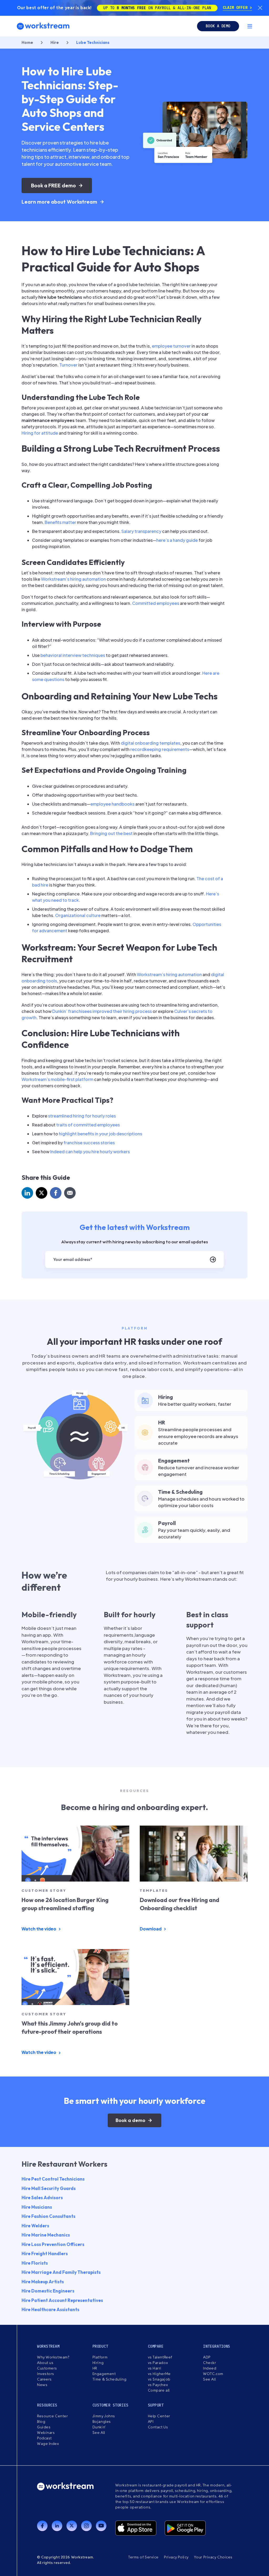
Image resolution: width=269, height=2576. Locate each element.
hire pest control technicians (53, 2179)
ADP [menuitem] (207, 2357)
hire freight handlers (45, 2253)
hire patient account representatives (62, 2300)
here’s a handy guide (177, 540)
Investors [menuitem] (46, 2374)
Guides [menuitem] (44, 2427)
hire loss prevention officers (53, 2244)
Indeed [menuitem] (210, 2368)
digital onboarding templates (151, 743)
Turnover (68, 365)
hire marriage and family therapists (61, 2272)
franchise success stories (89, 1143)
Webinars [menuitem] (46, 2433)
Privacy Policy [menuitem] (176, 2557)
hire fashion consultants (48, 2216)
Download (151, 1929)
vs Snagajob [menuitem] (159, 2379)
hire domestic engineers (48, 2291)
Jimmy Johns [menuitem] (104, 2416)
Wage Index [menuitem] (48, 2444)
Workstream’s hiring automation (73, 579)
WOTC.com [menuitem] (213, 2374)
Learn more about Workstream (59, 202)
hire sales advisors (42, 2198)
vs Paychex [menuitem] (158, 2385)
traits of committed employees (88, 1125)
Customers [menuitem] (47, 2368)
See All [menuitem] (209, 2379)
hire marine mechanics (46, 2235)
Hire (55, 42)
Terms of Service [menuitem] (143, 2557)
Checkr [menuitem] (209, 2363)
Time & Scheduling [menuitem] (110, 2379)
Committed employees (156, 603)
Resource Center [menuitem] (52, 2416)
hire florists (35, 2263)
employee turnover (171, 346)
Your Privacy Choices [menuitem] (213, 2557)
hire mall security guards (49, 2188)
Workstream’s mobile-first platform (57, 1079)
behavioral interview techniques (73, 655)
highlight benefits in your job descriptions (100, 1134)
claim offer (236, 8)
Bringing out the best (111, 833)
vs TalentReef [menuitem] (160, 2357)
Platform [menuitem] (100, 2357)
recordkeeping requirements (160, 749)
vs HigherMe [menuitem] (159, 2374)
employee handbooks (112, 804)
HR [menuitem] (95, 2368)
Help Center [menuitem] (159, 2416)
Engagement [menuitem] (104, 2374)
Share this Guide (46, 1177)
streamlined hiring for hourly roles (82, 1116)
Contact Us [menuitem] (158, 2427)
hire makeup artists (43, 2282)
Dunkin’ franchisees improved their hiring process (102, 1011)
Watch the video (39, 1929)
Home (27, 42)
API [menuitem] (151, 2422)
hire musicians (37, 2207)
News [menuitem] (42, 2385)
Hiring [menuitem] (98, 2363)
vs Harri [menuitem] (155, 2368)
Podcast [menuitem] (44, 2438)
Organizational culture (78, 915)
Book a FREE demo (53, 185)
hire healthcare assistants (50, 2309)
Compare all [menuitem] (159, 2390)
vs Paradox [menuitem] (158, 2363)
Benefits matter (60, 522)
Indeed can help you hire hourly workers (90, 1152)
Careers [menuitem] (44, 2379)
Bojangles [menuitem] (102, 2422)
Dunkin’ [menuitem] (99, 2427)
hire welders (35, 2226)
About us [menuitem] (45, 2363)
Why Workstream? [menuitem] (53, 2357)
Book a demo (218, 26)
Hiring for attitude (40, 433)
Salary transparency (141, 531)
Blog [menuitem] (41, 2422)
